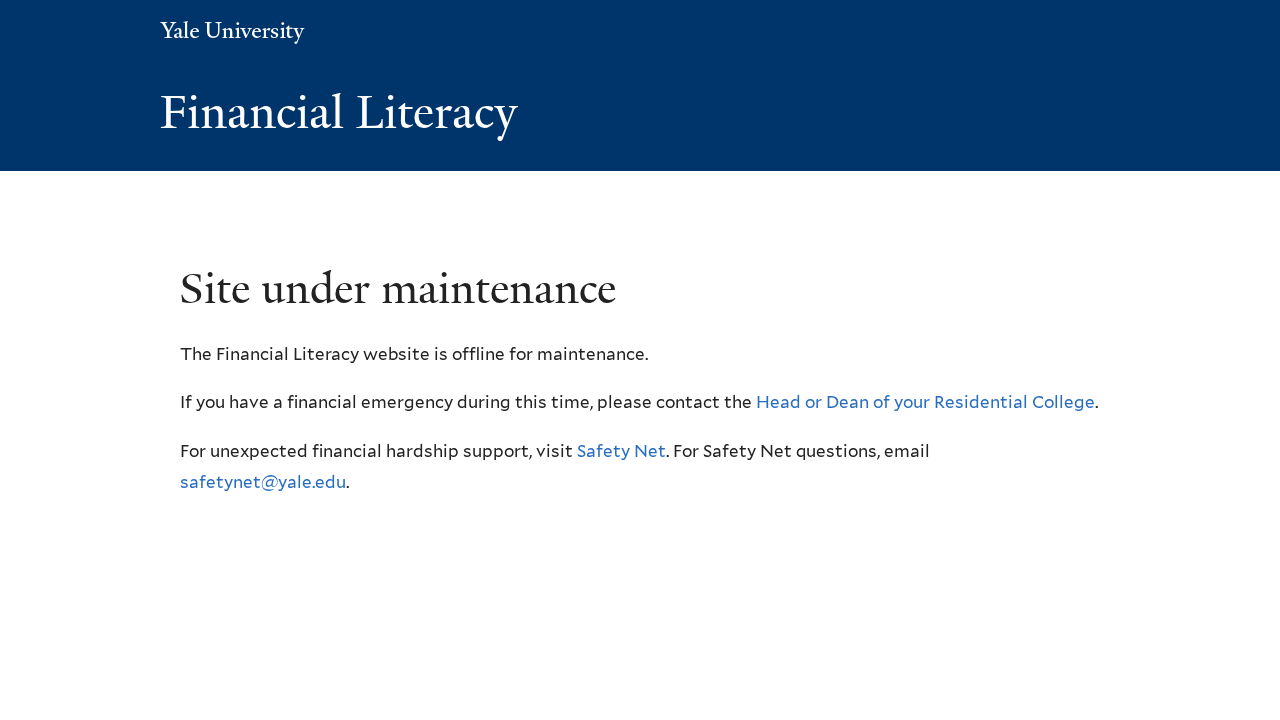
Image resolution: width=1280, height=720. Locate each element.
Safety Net (621, 451)
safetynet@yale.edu (263, 482)
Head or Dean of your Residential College (925, 402)
